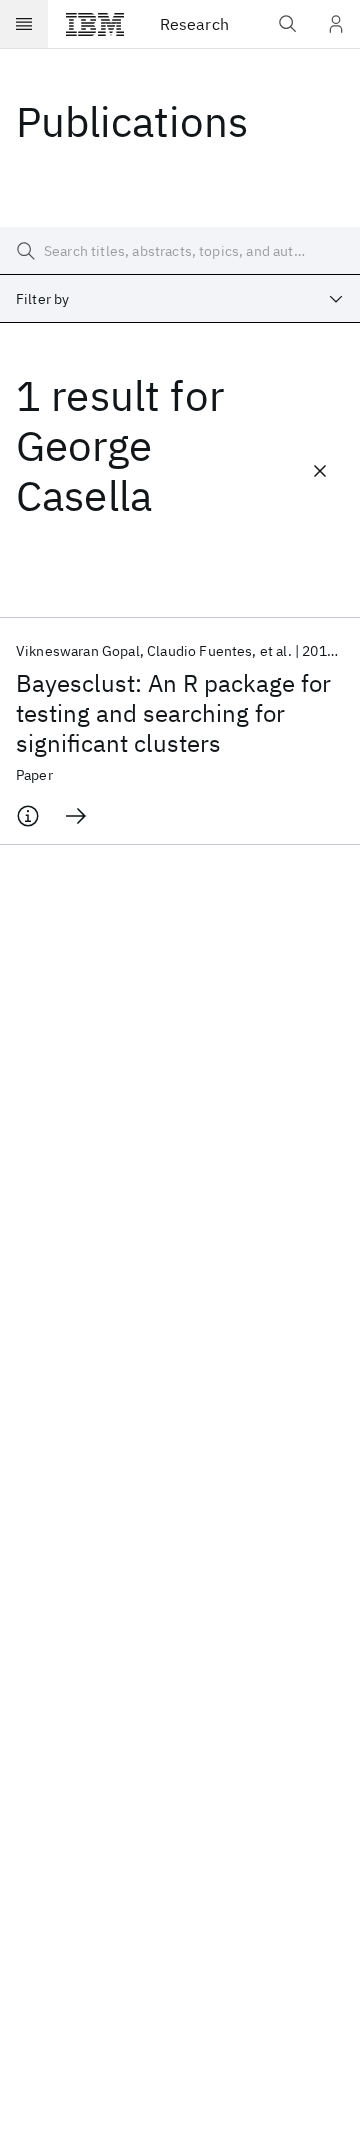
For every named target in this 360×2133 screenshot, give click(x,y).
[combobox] (180, 299)
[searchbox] (180, 251)
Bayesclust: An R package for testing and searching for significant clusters (173, 713)
